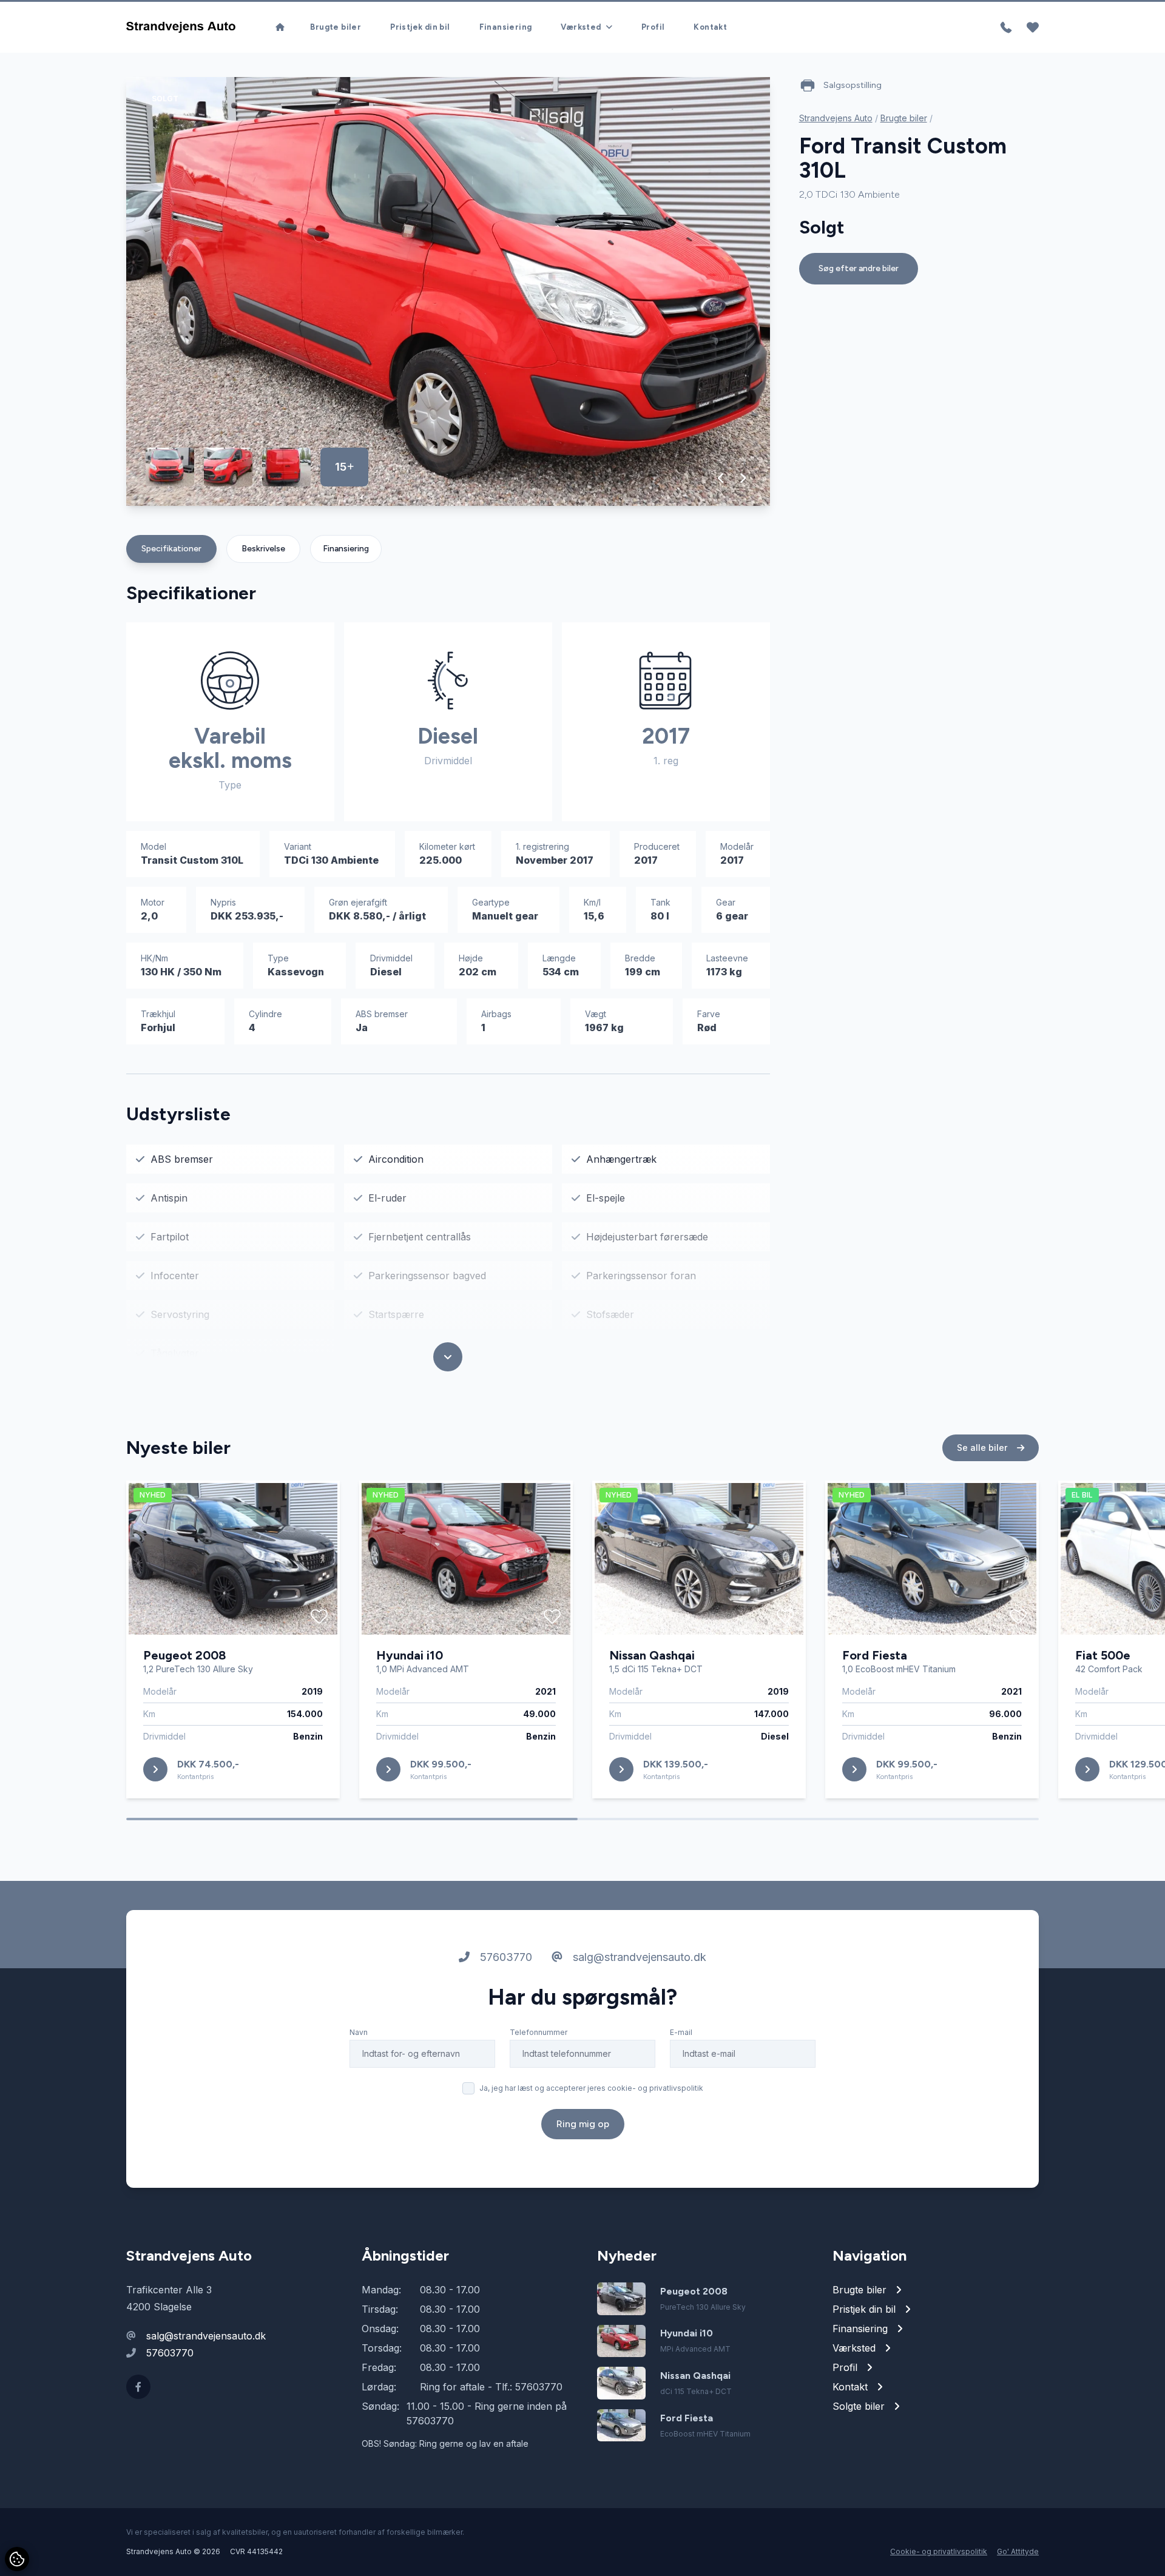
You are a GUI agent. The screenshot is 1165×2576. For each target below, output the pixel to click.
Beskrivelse (263, 549)
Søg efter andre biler (859, 268)
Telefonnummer (539, 2032)
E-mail (681, 2032)
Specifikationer (171, 549)
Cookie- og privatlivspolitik (939, 2551)
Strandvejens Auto (836, 118)
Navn (359, 2032)
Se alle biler (983, 1448)
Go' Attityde (1018, 2551)
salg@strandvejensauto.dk (638, 1957)
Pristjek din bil (420, 27)
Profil (653, 27)
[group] (448, 291)
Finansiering (506, 27)
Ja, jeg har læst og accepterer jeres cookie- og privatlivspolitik (591, 2088)
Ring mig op (583, 2124)
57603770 (505, 1957)
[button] (721, 478)
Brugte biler (336, 27)
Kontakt (710, 27)
